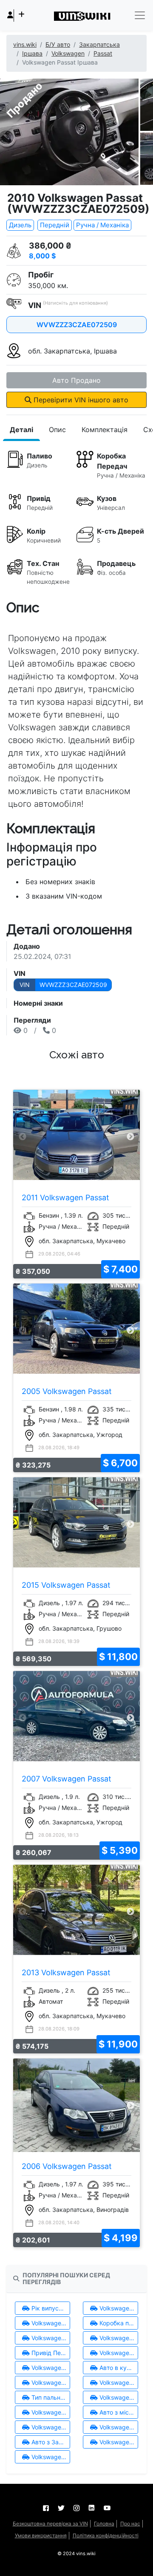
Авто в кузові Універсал (118, 2368)
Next (130, 1137)
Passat (103, 53)
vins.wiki (25, 44)
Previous (23, 1137)
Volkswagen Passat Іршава (118, 2427)
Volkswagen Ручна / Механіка (50, 2338)
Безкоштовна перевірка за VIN (50, 2524)
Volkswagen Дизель (118, 2397)
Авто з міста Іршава (118, 2412)
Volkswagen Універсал (50, 2382)
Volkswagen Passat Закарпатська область (50, 2457)
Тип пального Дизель (50, 2397)
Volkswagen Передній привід (118, 2353)
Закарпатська (99, 44)
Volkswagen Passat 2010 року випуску (50, 2323)
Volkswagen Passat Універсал (118, 2382)
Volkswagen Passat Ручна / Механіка (118, 2338)
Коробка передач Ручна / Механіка (118, 2323)
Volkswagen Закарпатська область (118, 2442)
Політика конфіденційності (106, 2535)
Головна (104, 2524)
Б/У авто (58, 44)
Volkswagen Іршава (50, 2427)
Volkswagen (68, 53)
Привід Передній (50, 2353)
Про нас (130, 2524)
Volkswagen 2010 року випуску (118, 2308)
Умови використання (41, 2535)
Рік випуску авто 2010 (50, 2308)
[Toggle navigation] (140, 15)
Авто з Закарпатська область (50, 2442)
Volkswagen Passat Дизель (50, 2412)
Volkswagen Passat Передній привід (50, 2368)
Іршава (32, 53)
